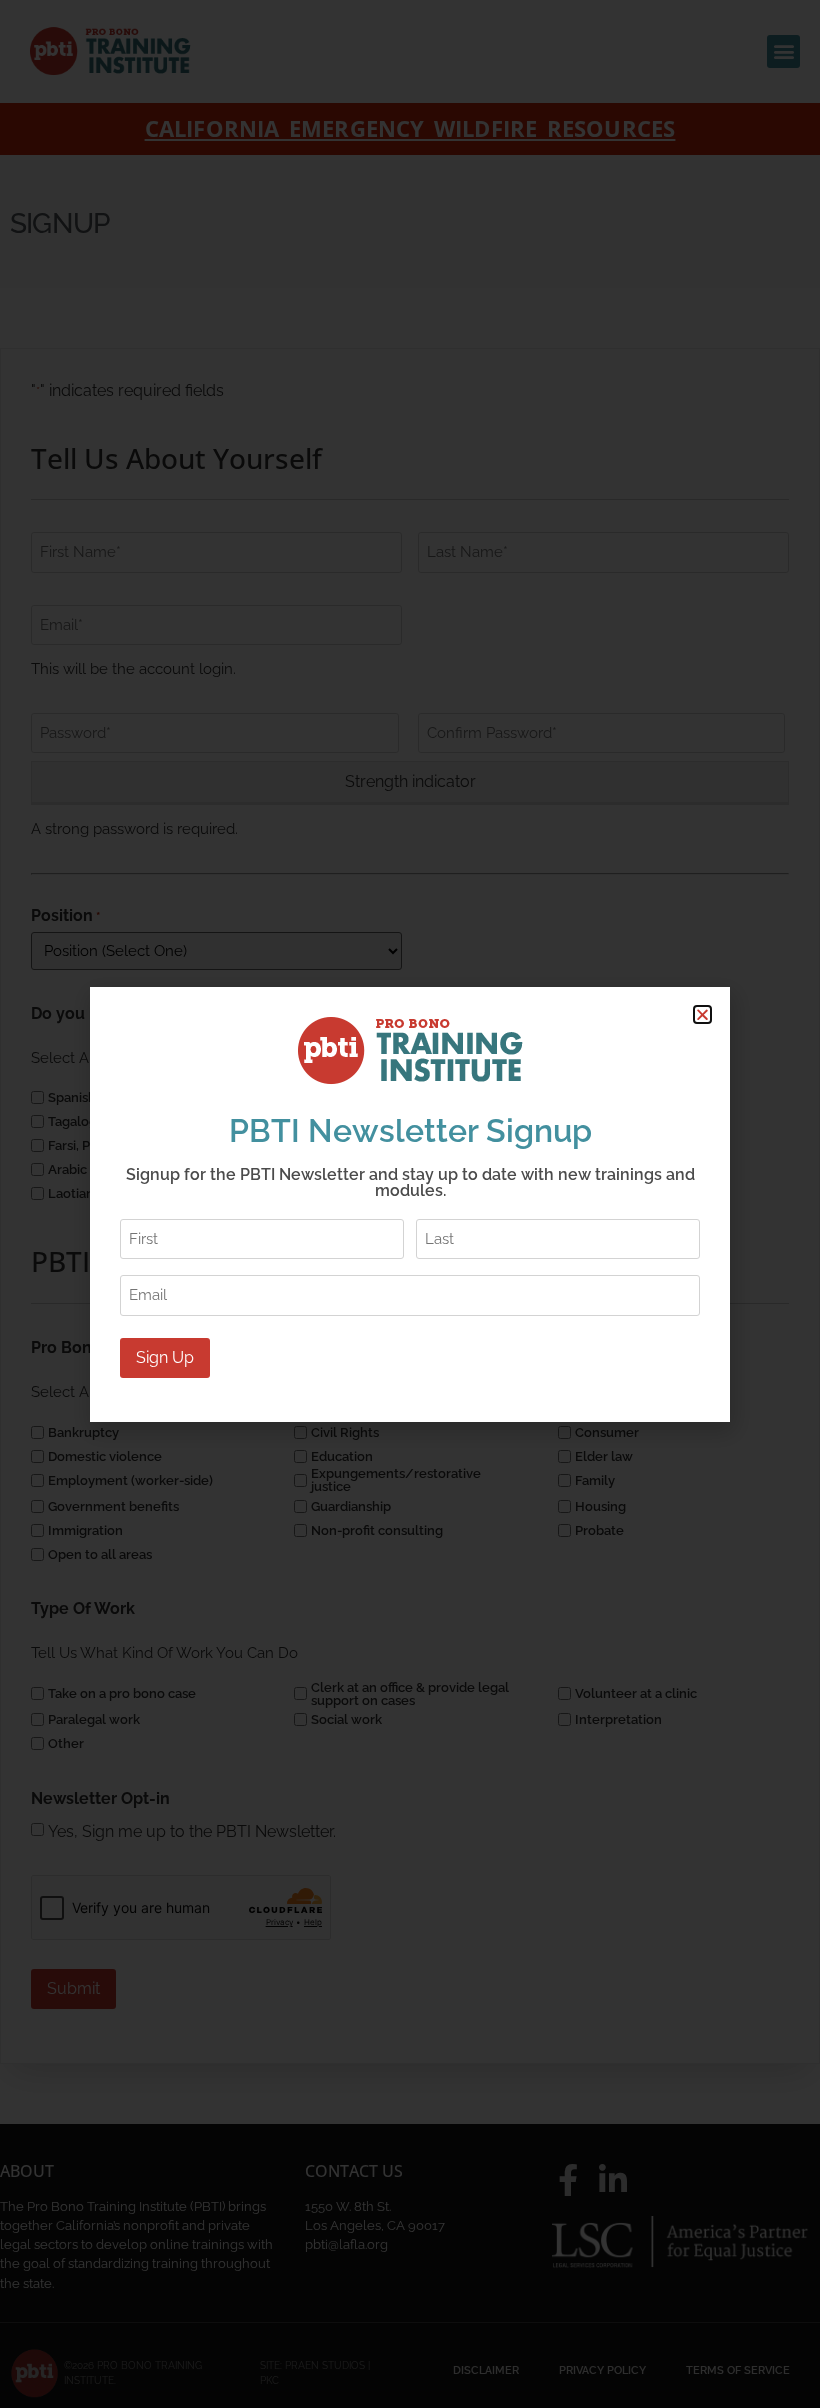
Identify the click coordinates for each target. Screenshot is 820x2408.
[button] (702, 1014)
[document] (410, 1204)
